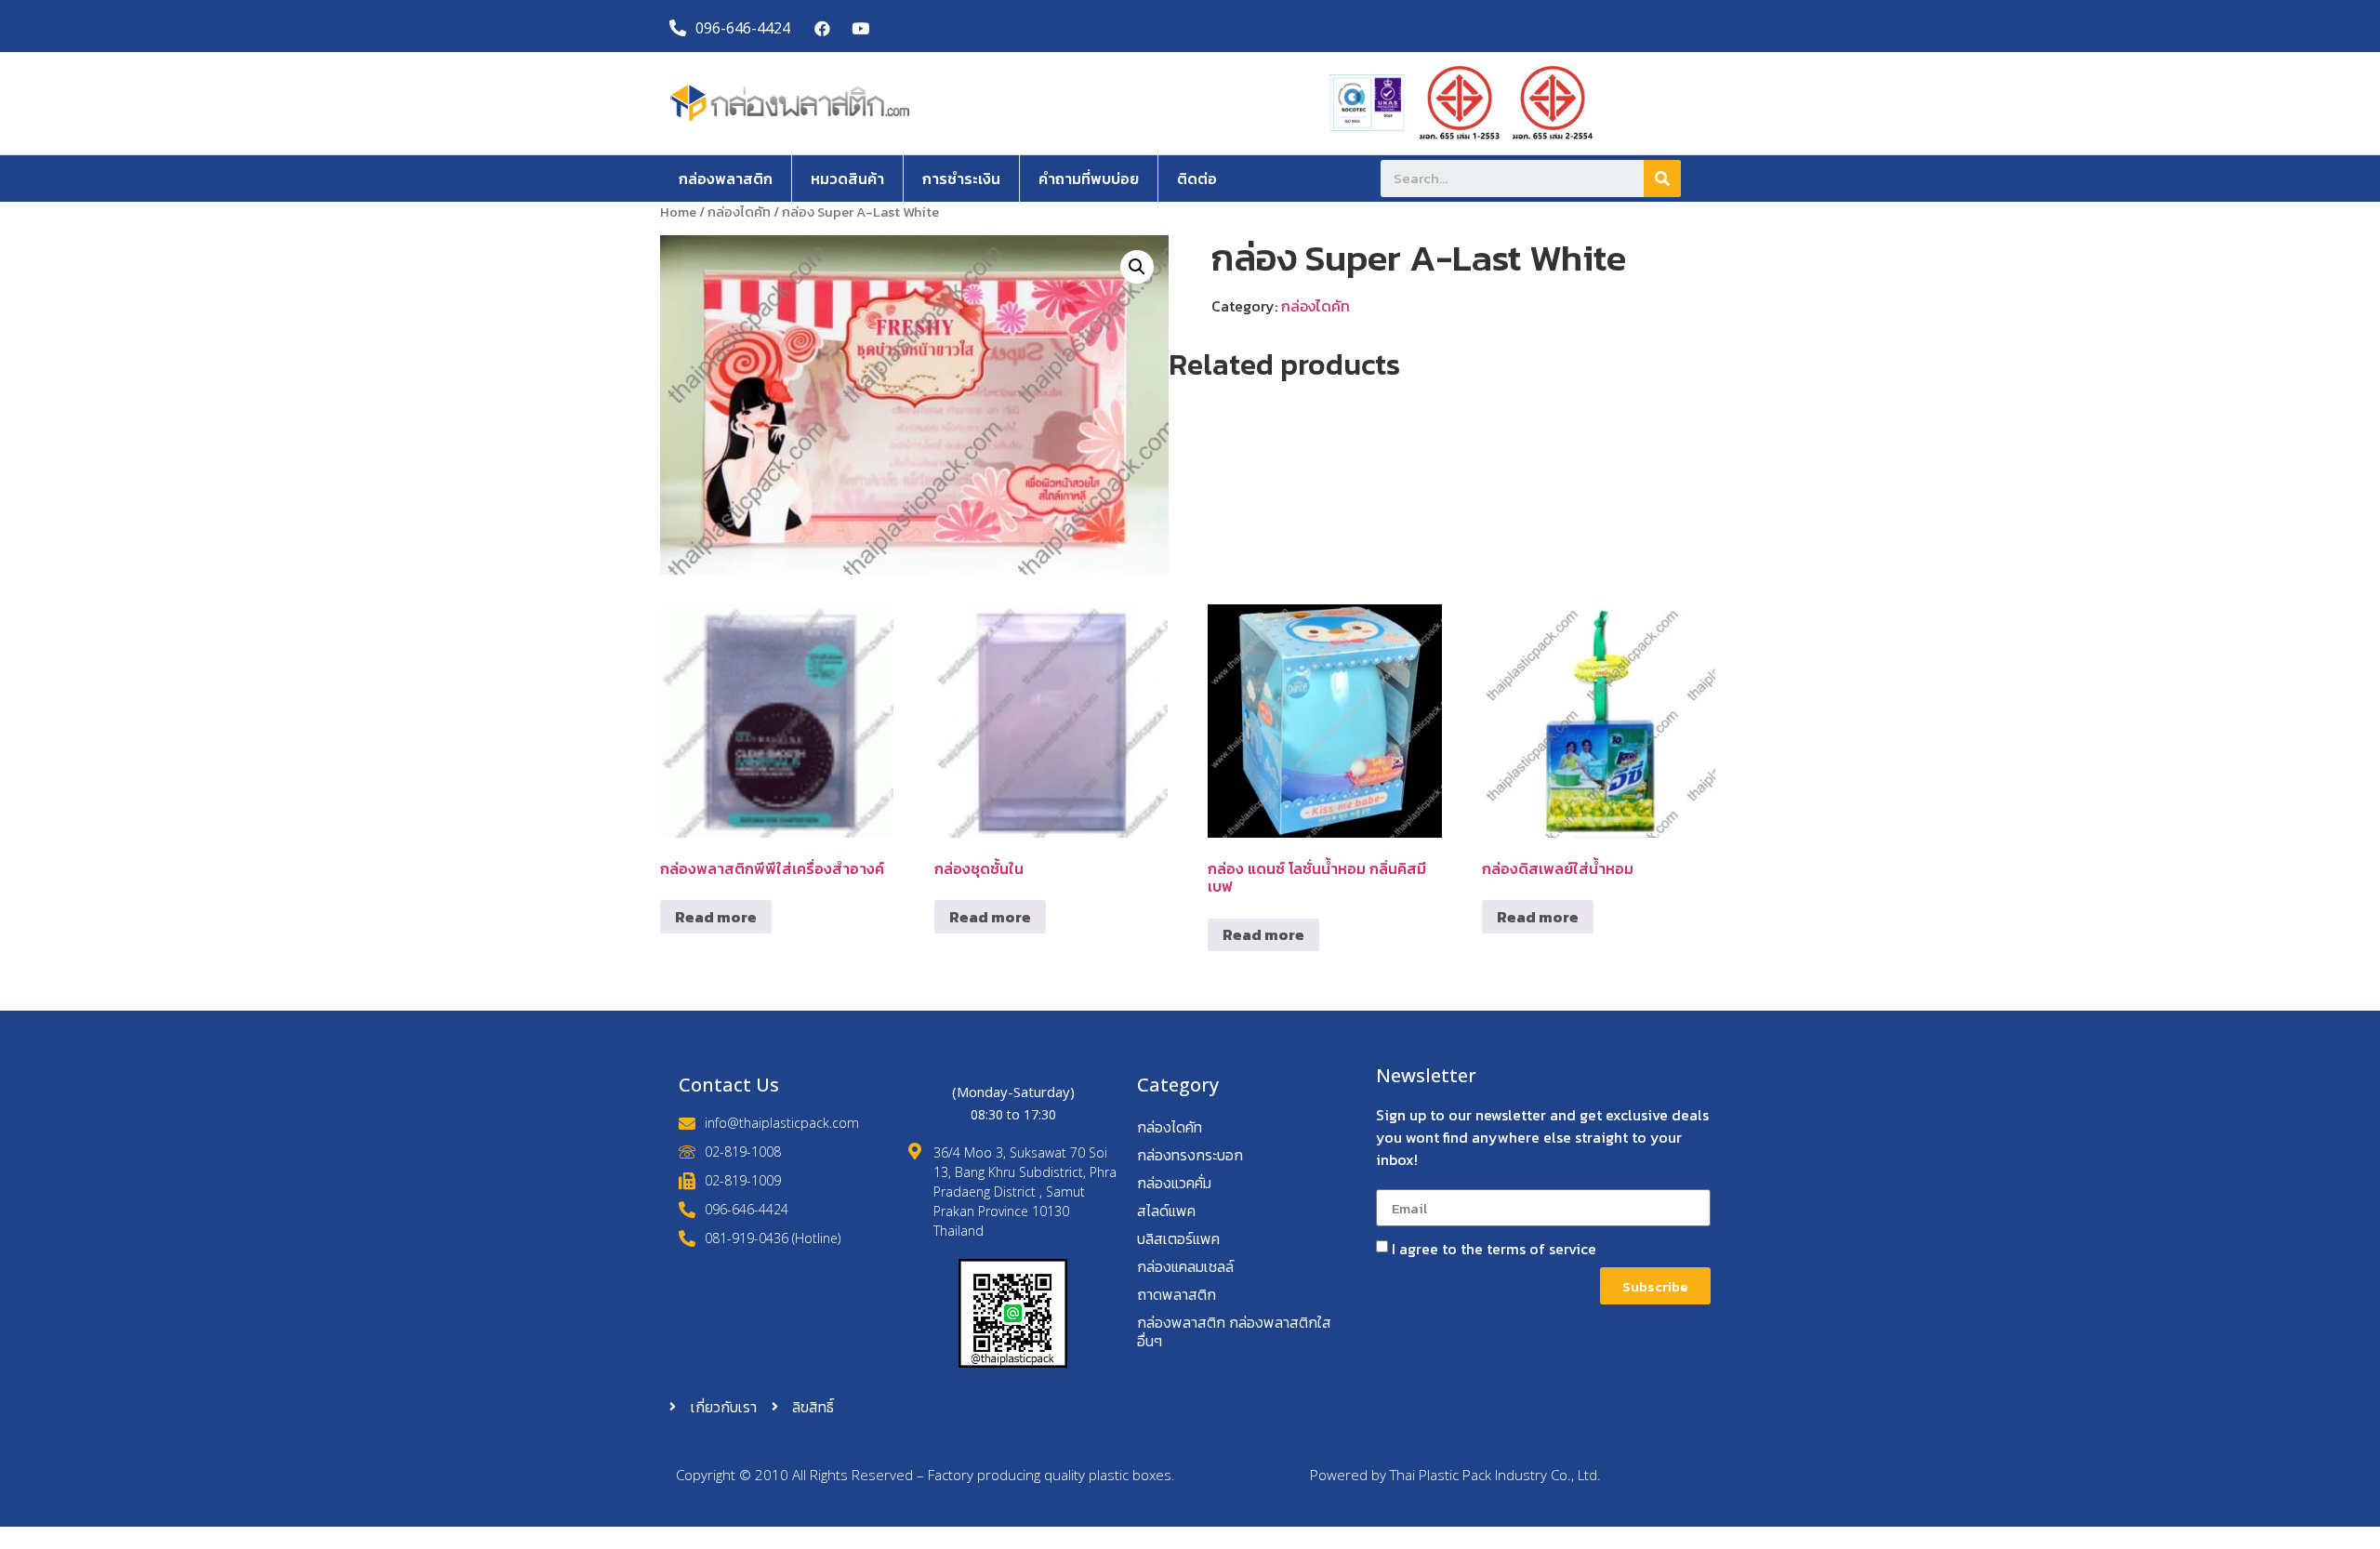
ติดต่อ (1197, 179)
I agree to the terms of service (1494, 1249)
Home (678, 212)
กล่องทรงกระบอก (1190, 1155)
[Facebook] (823, 28)
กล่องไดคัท (739, 212)
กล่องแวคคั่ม (1174, 1183)
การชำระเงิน (961, 179)
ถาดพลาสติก (1177, 1294)
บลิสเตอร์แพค (1178, 1238)
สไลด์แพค (1166, 1211)
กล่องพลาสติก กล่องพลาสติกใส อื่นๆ (1234, 1331)
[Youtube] (860, 28)
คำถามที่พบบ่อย (1089, 179)
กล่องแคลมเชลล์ (1185, 1266)
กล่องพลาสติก (726, 179)
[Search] (1662, 179)
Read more (716, 917)
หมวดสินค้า (847, 179)
